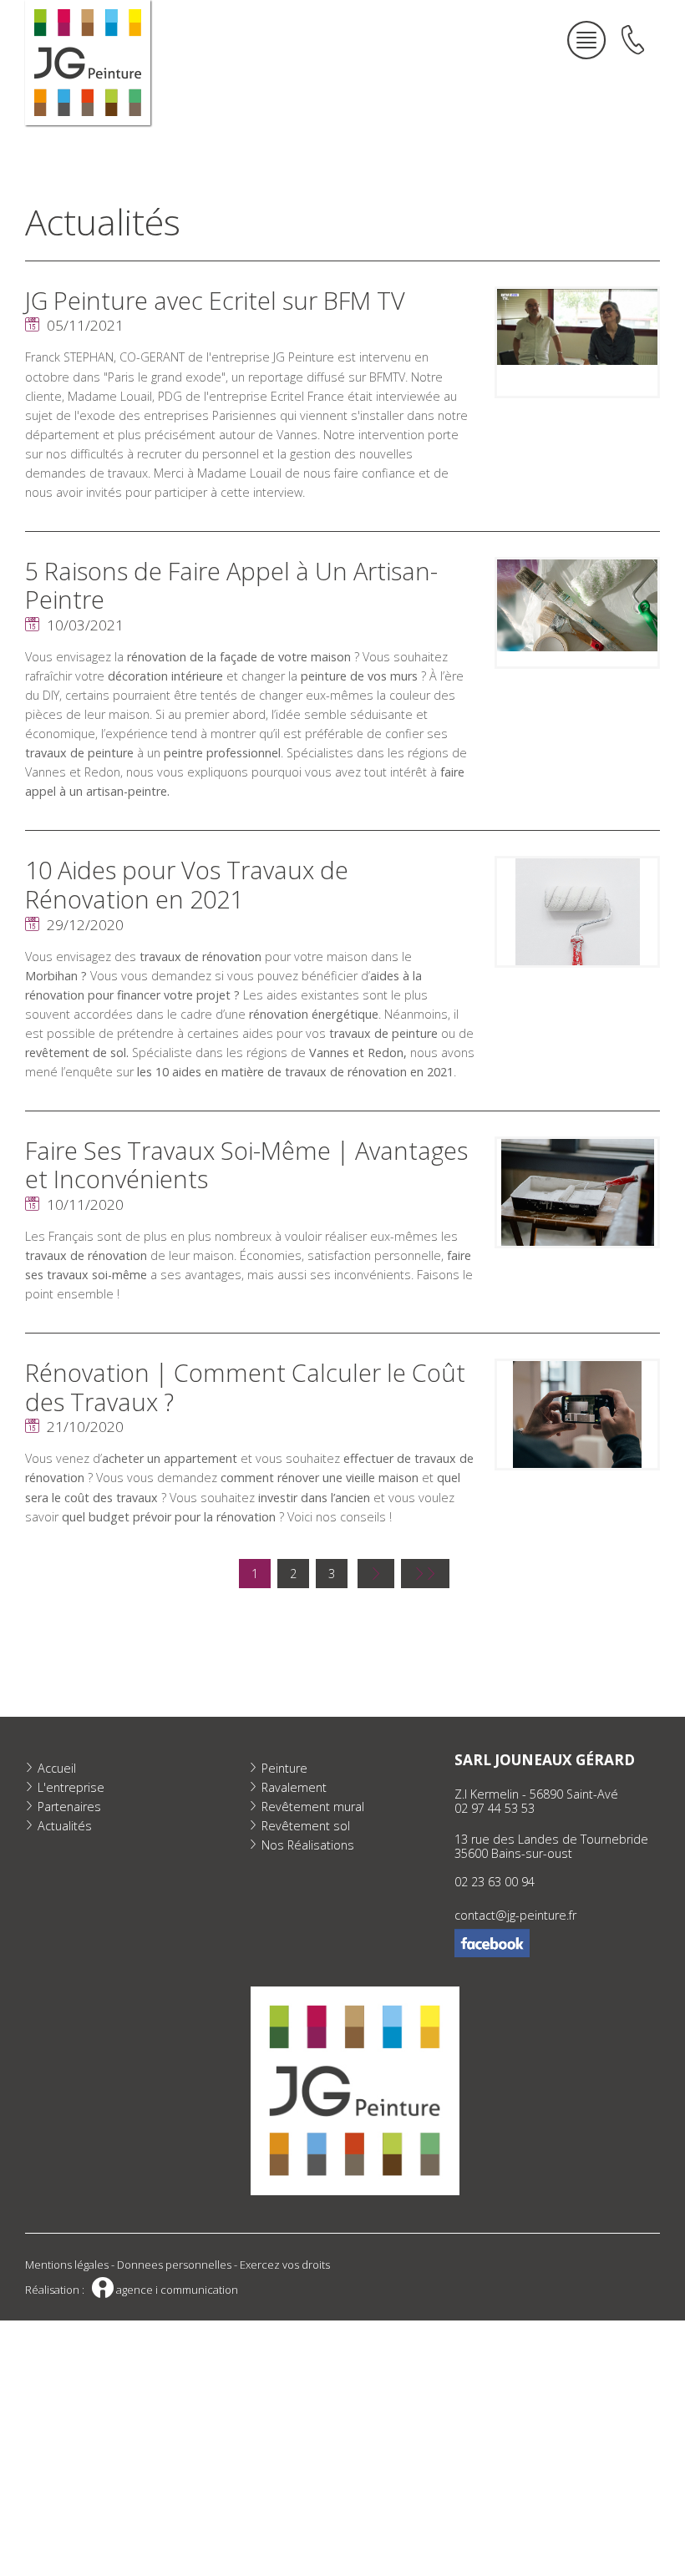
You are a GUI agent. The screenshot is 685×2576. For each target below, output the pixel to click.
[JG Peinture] (88, 63)
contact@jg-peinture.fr (515, 1915)
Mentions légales (67, 2265)
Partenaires (69, 1807)
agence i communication (165, 2290)
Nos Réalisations (308, 1845)
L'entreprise (71, 1787)
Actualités (65, 1826)
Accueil (57, 1768)
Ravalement (294, 1787)
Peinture (284, 1768)
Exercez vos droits (285, 2265)
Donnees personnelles (174, 2265)
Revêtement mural (313, 1807)
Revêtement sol (306, 1826)
